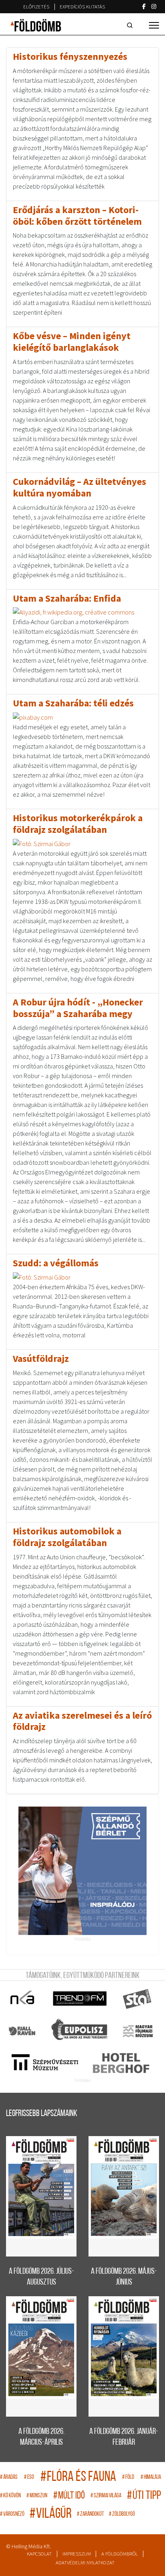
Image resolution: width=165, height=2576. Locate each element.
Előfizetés (36, 7)
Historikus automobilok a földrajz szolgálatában (67, 1537)
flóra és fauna (78, 2477)
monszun (37, 2496)
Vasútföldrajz (41, 1358)
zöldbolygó (122, 2514)
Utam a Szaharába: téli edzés (73, 703)
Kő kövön (10, 2496)
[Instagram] (154, 6)
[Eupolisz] (80, 2031)
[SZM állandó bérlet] (82, 1871)
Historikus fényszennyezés (70, 56)
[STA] (138, 1999)
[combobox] (131, 25)
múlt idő (69, 2496)
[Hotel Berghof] (121, 2063)
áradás (9, 2477)
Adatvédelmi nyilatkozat (85, 2563)
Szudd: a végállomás (56, 1263)
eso (29, 2477)
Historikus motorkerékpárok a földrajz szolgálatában (78, 824)
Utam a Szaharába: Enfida (67, 598)
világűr (51, 2514)
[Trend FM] (80, 1999)
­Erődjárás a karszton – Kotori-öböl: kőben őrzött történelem (77, 216)
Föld (128, 2477)
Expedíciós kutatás (82, 7)
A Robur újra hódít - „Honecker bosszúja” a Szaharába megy (78, 1008)
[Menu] (154, 25)
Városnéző (12, 2514)
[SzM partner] (45, 2063)
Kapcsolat (39, 2554)
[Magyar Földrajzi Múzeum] (138, 2031)
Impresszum (77, 2554)
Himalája (151, 2477)
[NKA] (23, 1999)
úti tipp (144, 2496)
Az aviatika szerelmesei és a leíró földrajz (82, 1721)
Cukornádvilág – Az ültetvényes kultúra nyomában (79, 487)
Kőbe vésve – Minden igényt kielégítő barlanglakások (72, 342)
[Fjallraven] (23, 2031)
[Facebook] (144, 6)
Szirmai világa (106, 2496)
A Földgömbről (120, 2554)
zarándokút (90, 2514)
